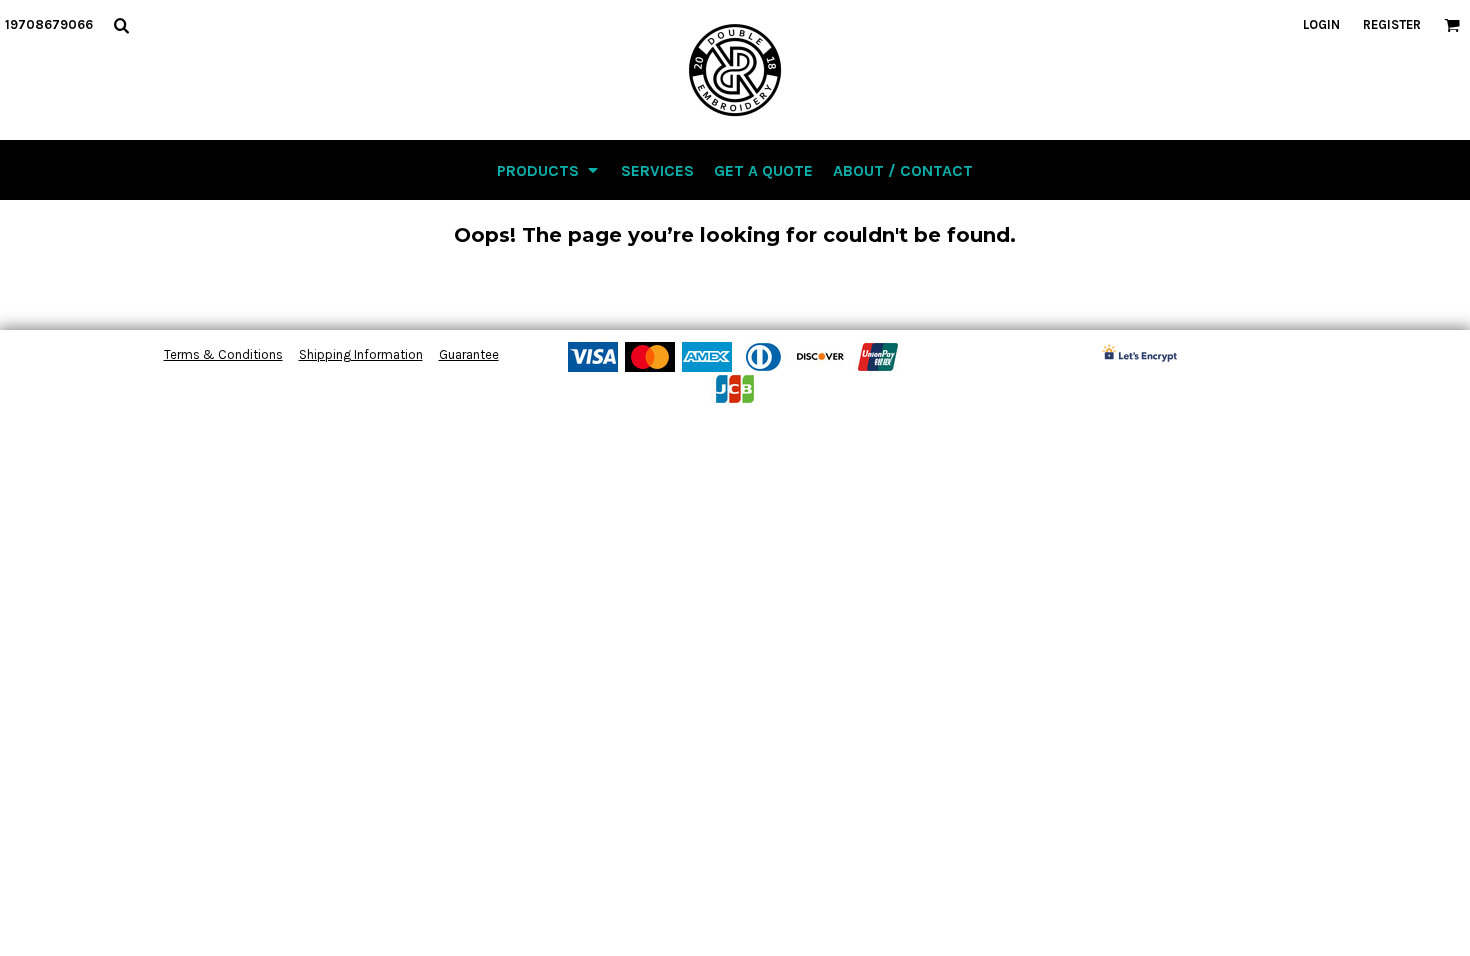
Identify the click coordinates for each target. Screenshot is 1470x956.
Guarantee (469, 354)
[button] (121, 25)
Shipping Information (361, 354)
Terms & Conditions (223, 354)
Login (1321, 24)
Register (1392, 24)
